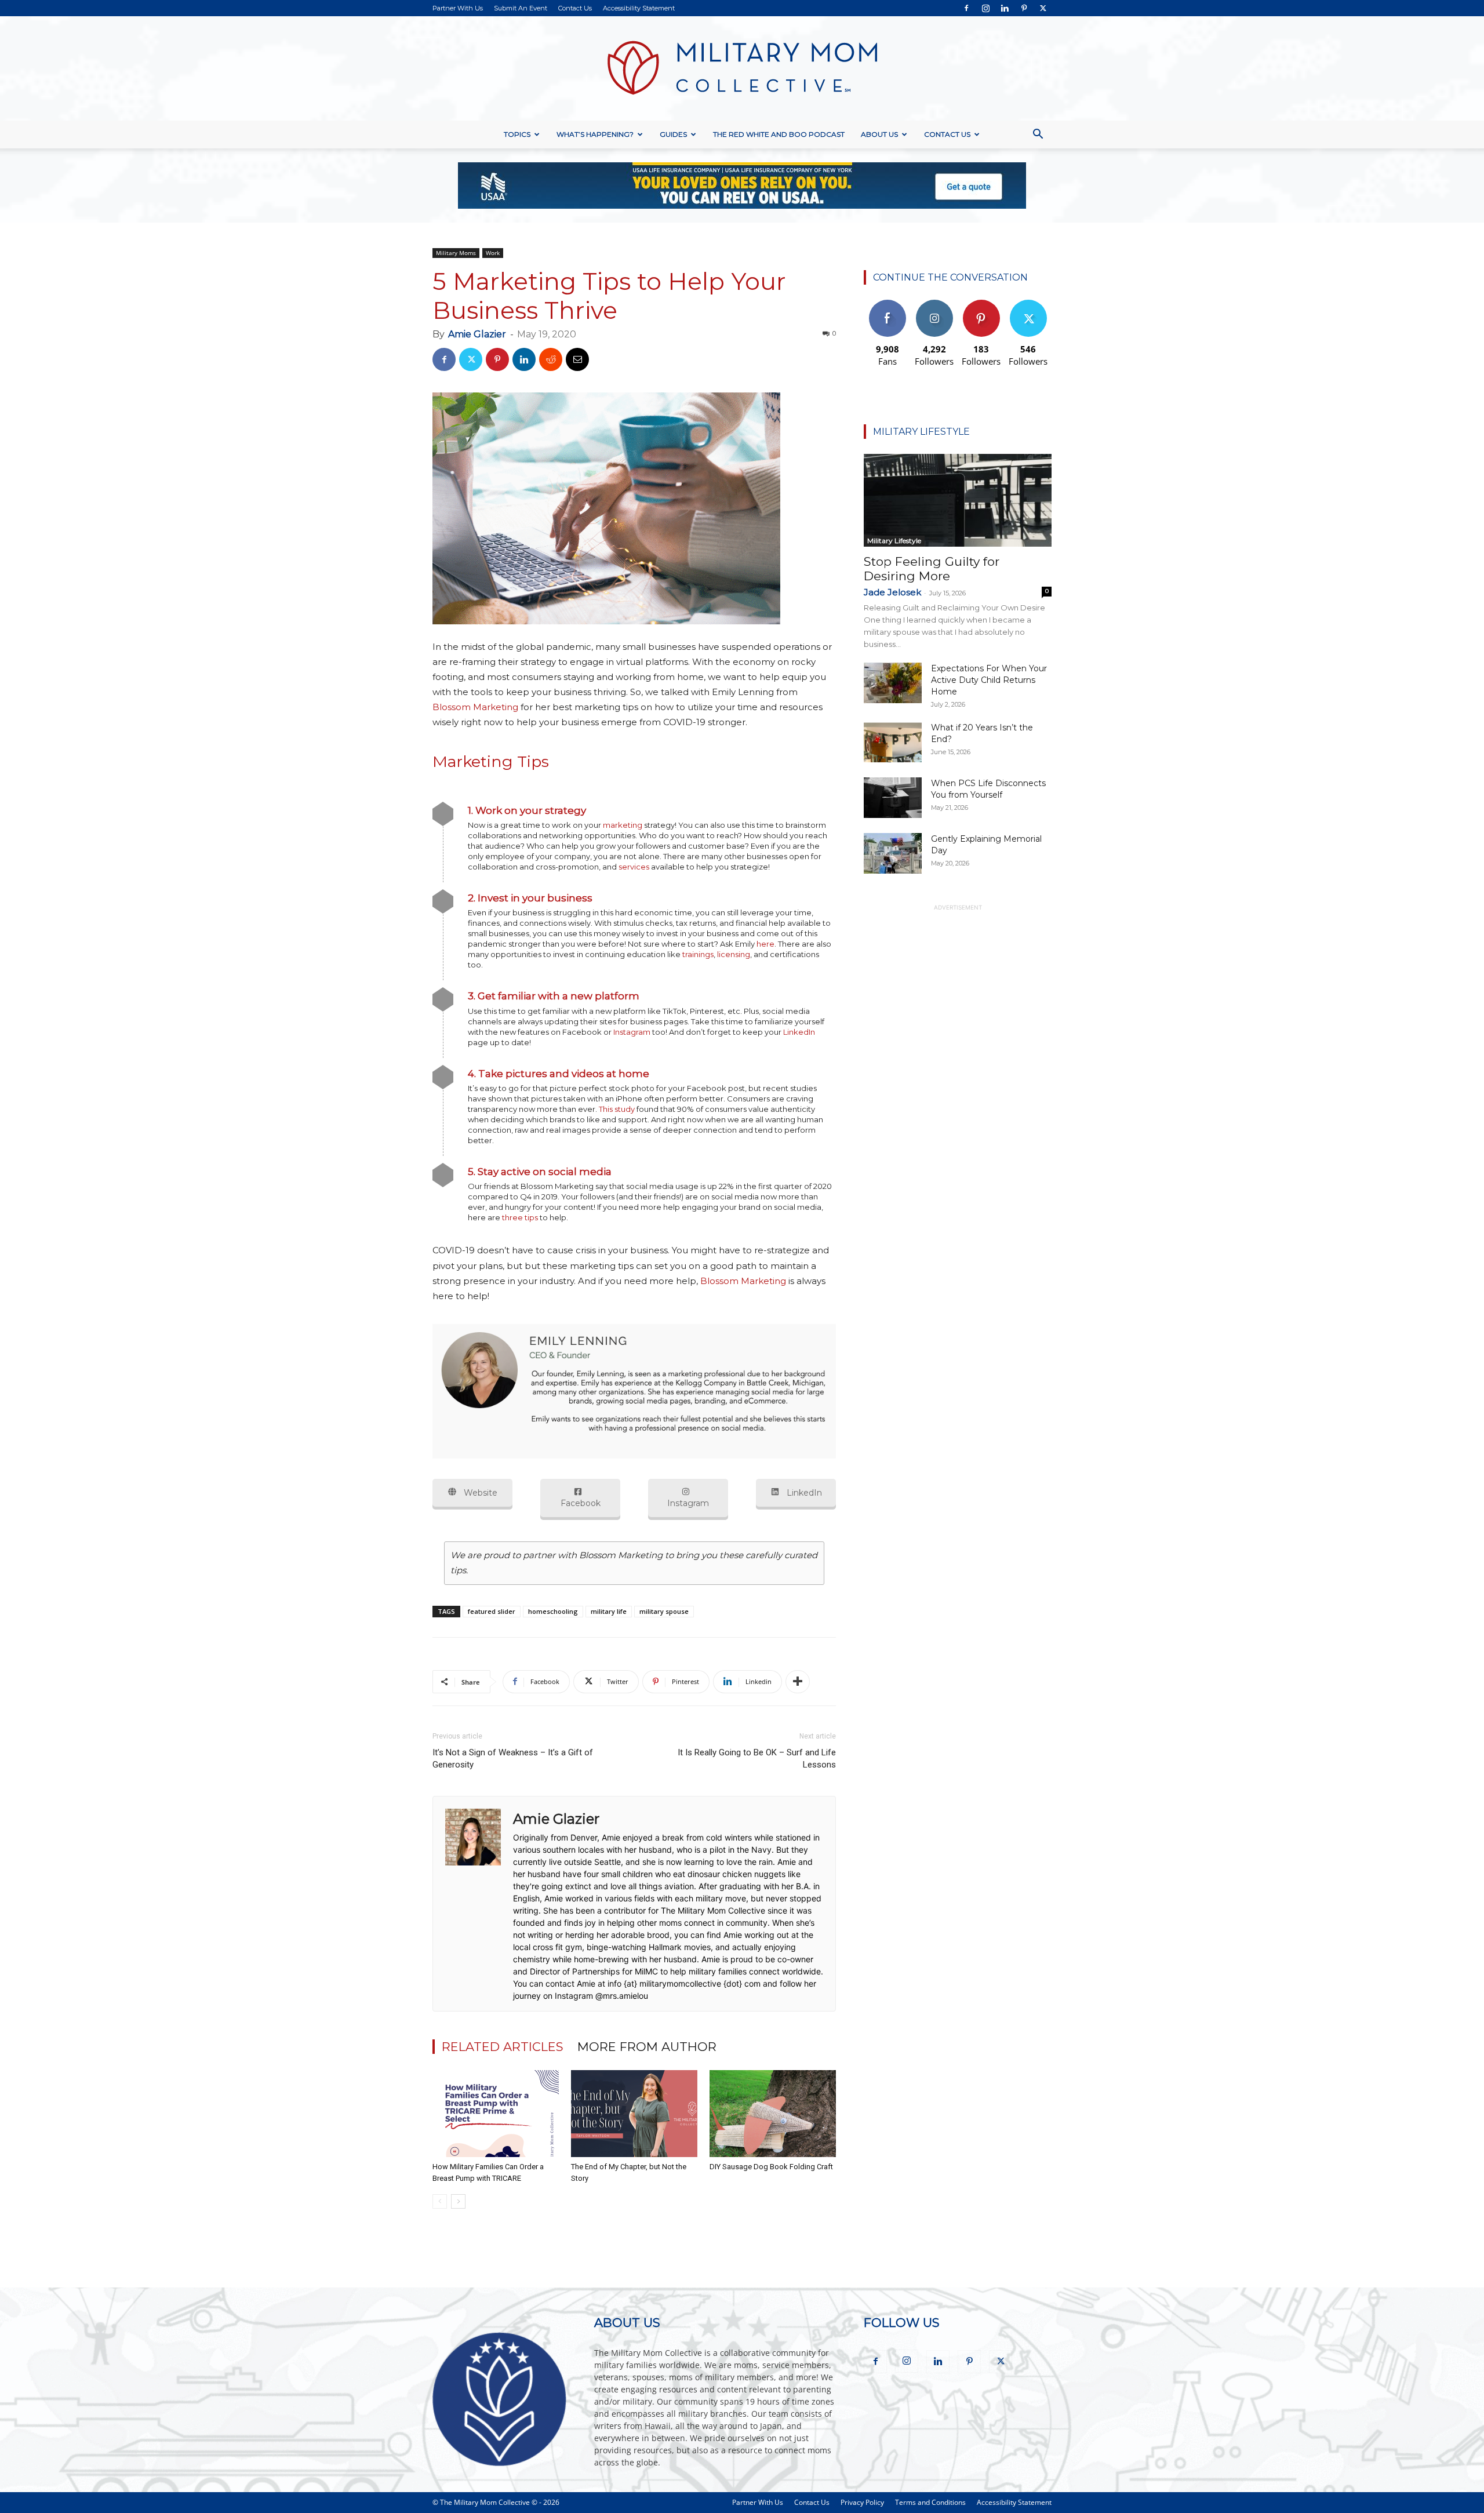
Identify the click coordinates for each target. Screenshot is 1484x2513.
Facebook (581, 1503)
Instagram (632, 1032)
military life (609, 1611)
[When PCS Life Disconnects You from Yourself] (893, 798)
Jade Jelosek (892, 592)
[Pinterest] (1024, 8)
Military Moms (456, 253)
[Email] (577, 359)
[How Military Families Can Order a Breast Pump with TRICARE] (496, 2114)
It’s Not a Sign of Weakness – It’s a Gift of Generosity (513, 1759)
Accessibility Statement (639, 8)
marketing (623, 825)
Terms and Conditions (930, 2502)
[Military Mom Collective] (742, 68)
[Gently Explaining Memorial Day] (893, 853)
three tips (520, 1217)
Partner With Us (458, 8)
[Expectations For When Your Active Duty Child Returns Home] (893, 683)
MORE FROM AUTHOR (647, 2047)
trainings (698, 954)
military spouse (664, 1611)
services (634, 867)
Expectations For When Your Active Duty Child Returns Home (989, 680)
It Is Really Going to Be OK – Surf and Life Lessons (757, 1759)
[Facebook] (966, 8)
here (765, 944)
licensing (734, 954)
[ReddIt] (551, 359)
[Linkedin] (1005, 8)
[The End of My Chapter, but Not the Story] (634, 2114)
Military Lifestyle (894, 541)
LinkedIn (799, 1032)
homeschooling (553, 1611)
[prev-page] (440, 2201)
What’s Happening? (595, 134)
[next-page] (458, 2201)
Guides (673, 134)
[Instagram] (985, 8)
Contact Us (575, 8)
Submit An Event (521, 8)
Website (479, 1493)
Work (493, 253)
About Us (879, 134)
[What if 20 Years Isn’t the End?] (893, 742)
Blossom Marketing (475, 707)
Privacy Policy (862, 2502)
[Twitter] (1043, 8)
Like (887, 304)
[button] (1038, 135)
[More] (798, 1682)
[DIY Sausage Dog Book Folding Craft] (773, 2114)
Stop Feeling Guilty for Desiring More (932, 569)
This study (617, 1109)
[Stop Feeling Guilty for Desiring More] (958, 500)
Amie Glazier (477, 334)
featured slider (492, 1611)
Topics (517, 134)
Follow (934, 304)
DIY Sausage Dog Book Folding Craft (771, 2167)
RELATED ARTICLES (503, 2047)
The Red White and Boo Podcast (779, 134)
